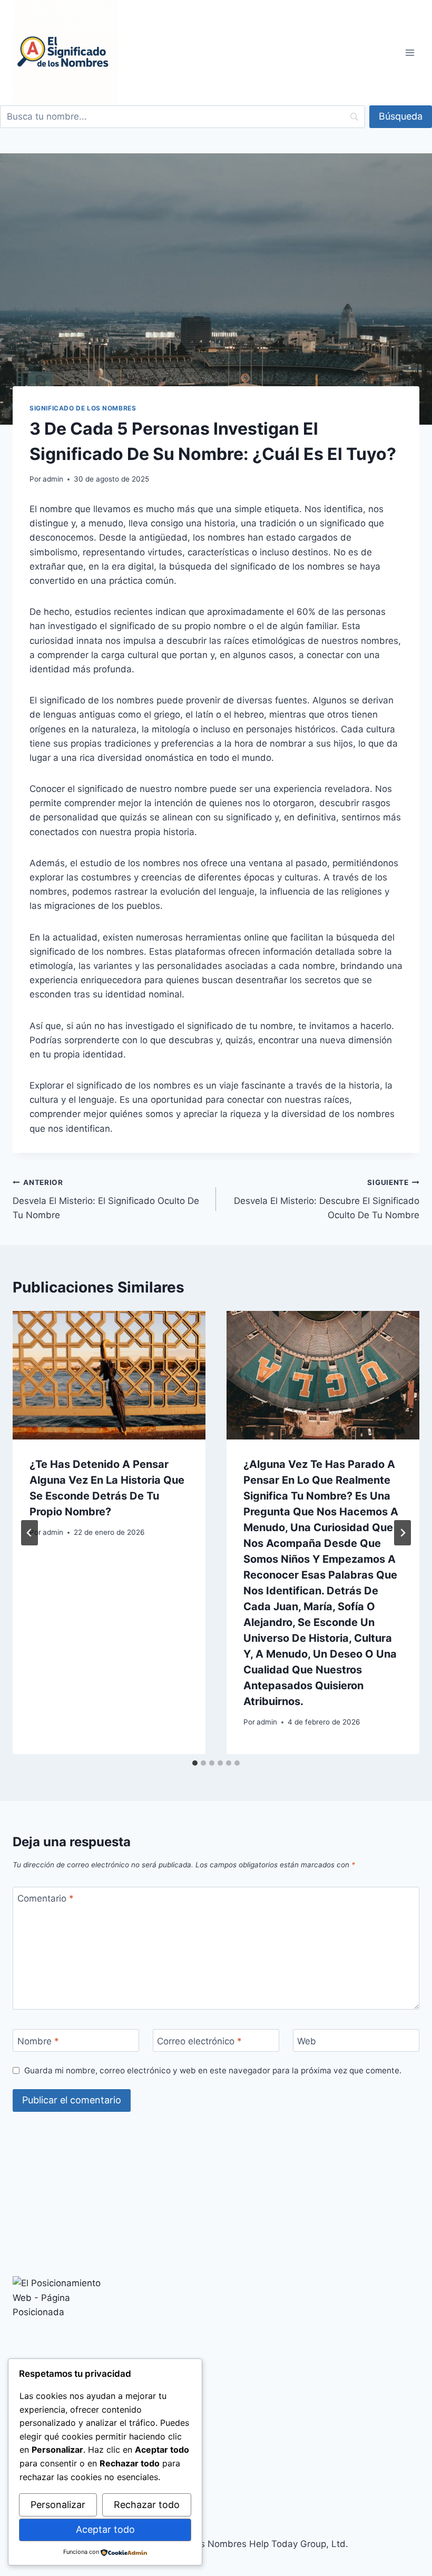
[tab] (195, 1763)
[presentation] (109, 1375)
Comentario (46, 1898)
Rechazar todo (147, 2505)
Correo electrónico (199, 2041)
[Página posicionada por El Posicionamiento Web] (216, 2329)
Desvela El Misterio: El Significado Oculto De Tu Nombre (106, 1199)
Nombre (38, 2041)
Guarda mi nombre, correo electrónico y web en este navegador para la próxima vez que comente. (213, 2070)
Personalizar (58, 2505)
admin (53, 479)
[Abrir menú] (410, 52)
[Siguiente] (402, 1533)
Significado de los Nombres (83, 408)
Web (307, 2041)
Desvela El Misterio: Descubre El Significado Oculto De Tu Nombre (327, 1199)
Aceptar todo (105, 2529)
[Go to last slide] (30, 1533)
